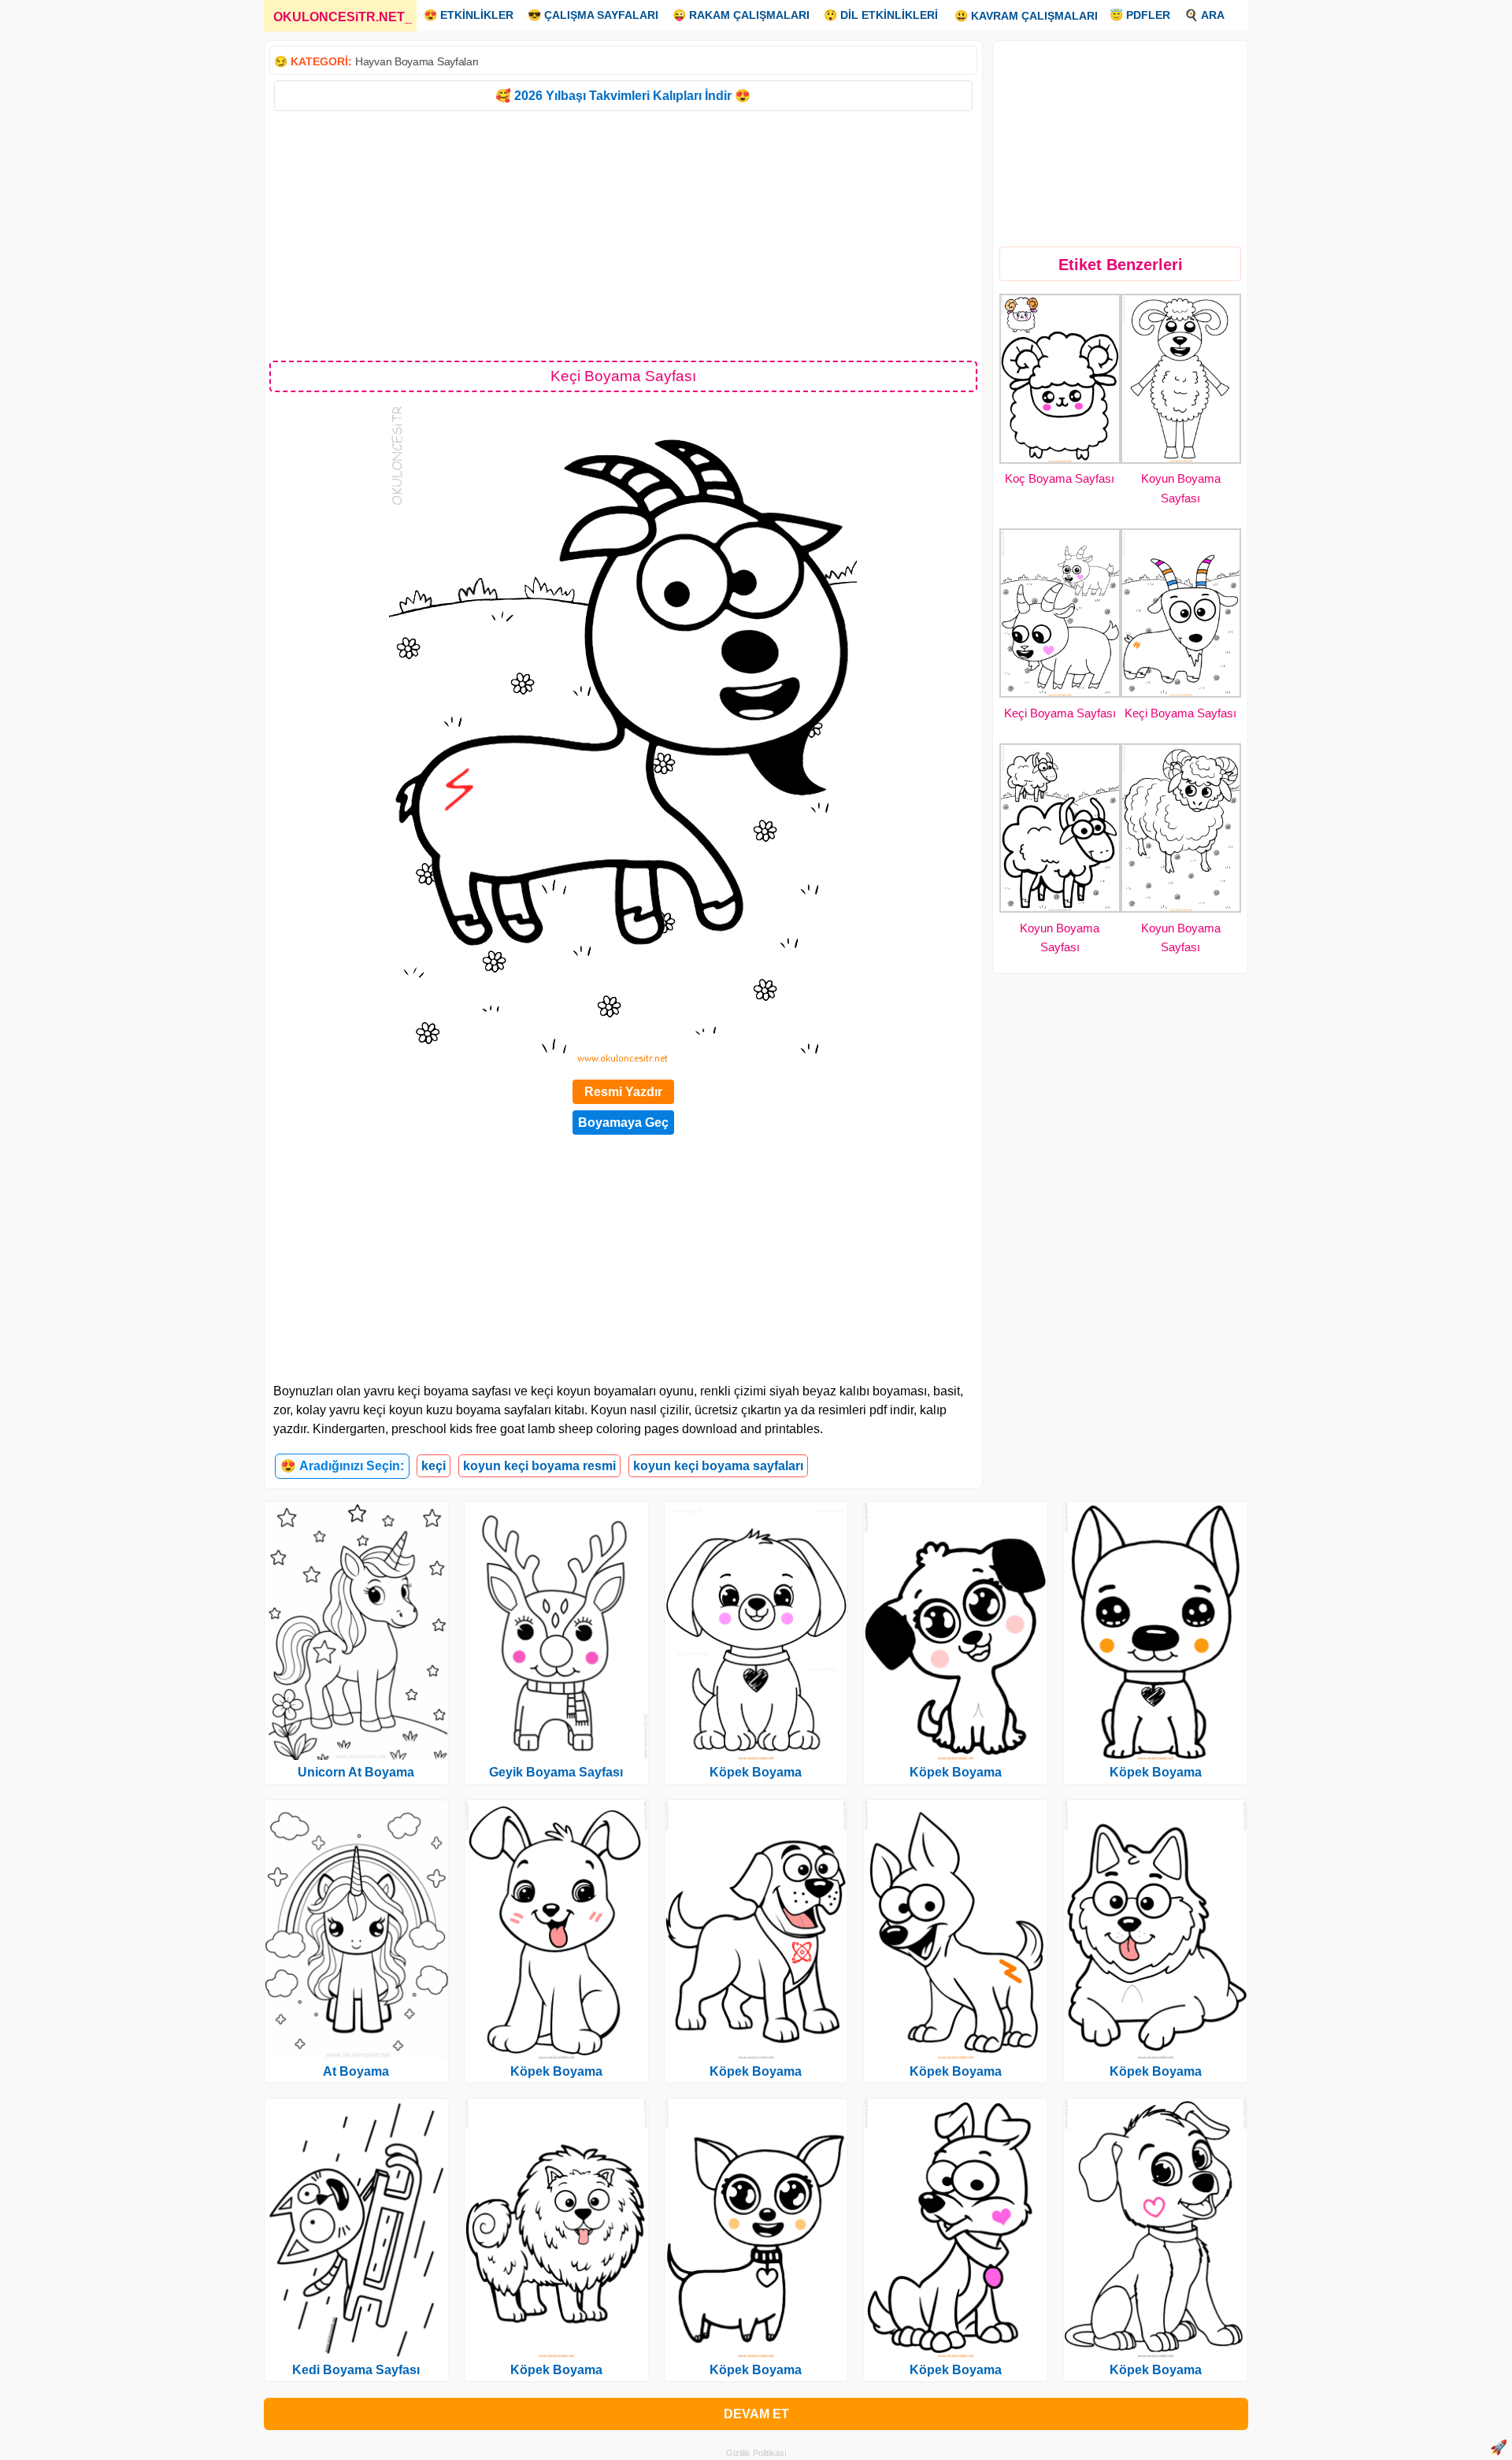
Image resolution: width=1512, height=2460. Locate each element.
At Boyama (356, 2071)
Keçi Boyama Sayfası (1060, 713)
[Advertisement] (623, 235)
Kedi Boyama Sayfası (356, 2370)
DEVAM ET (756, 2414)
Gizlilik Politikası (756, 2453)
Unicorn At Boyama (356, 1772)
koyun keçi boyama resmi (539, 1466)
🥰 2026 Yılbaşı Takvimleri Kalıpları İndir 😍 (623, 96)
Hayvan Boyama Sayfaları (417, 61)
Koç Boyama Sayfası (1060, 478)
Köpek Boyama (556, 2071)
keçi (434, 1466)
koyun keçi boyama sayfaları (718, 1466)
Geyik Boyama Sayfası (556, 1772)
